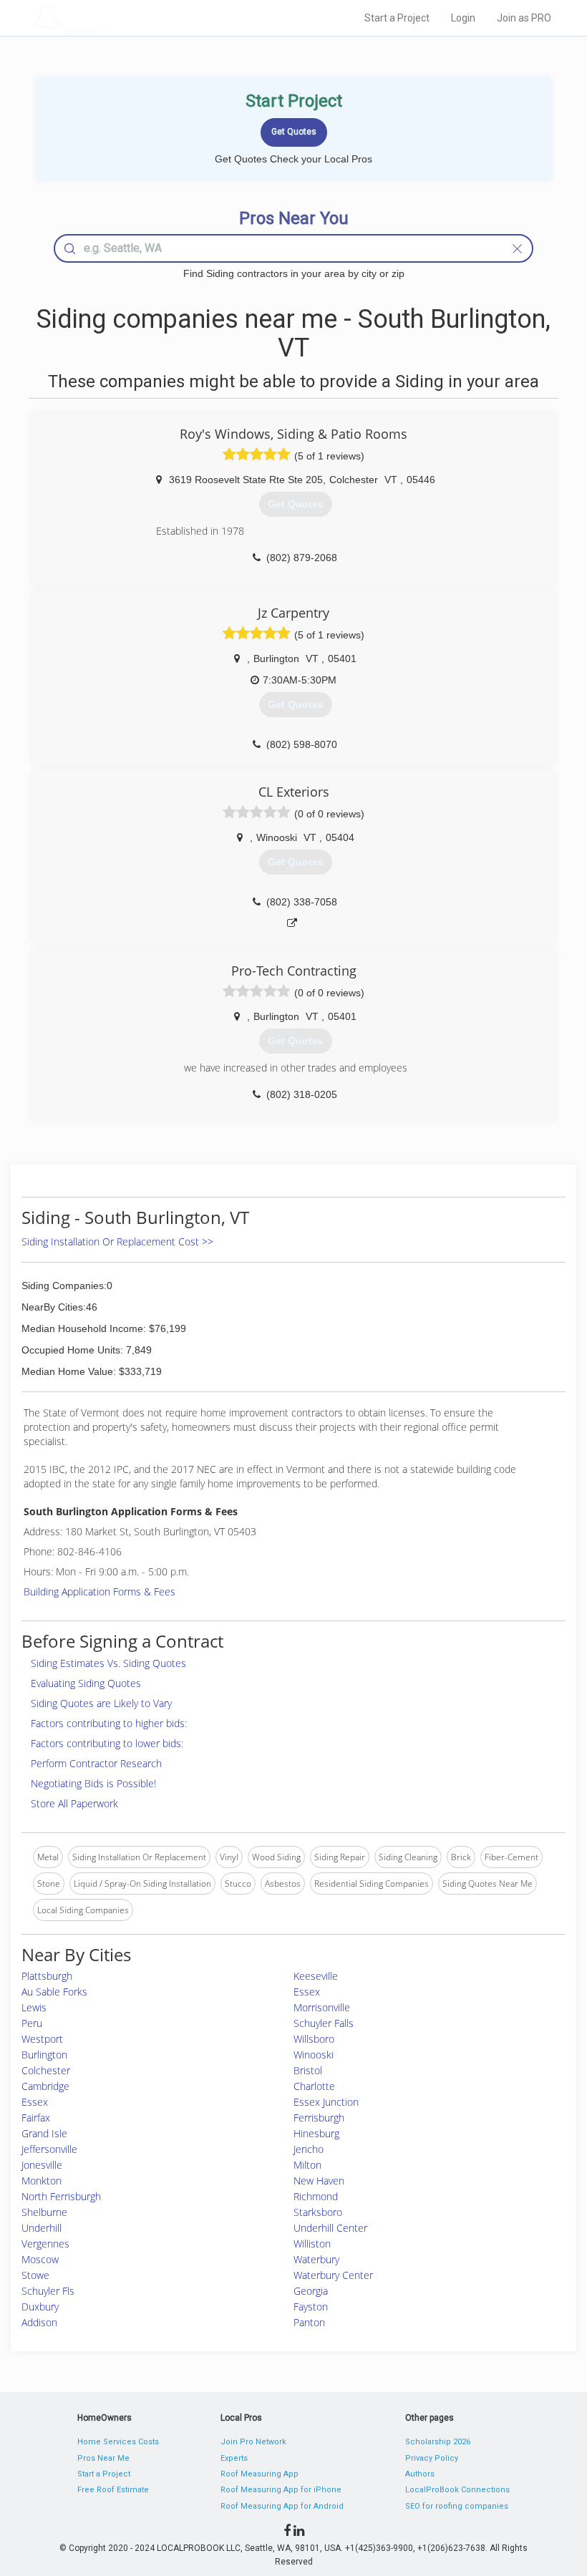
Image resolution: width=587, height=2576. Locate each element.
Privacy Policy (432, 2458)
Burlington (44, 2055)
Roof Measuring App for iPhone (281, 2490)
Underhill (42, 2228)
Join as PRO (524, 18)
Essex (307, 1992)
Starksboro (318, 2212)
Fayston (311, 2307)
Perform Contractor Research (96, 1763)
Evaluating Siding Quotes (86, 1683)
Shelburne (44, 2212)
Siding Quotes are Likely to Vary (101, 1703)
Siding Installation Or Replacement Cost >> (117, 1241)
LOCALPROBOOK (115, 18)
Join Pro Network (253, 2442)
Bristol (308, 2070)
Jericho (309, 2149)
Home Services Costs (118, 2442)
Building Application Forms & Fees (100, 1591)
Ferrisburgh (319, 2118)
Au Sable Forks (54, 1992)
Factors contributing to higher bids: (109, 1723)
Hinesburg (316, 2133)
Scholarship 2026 (438, 2442)
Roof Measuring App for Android (282, 2506)
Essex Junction (326, 2102)
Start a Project (397, 18)
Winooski (314, 2055)
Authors (420, 2474)
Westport (42, 2039)
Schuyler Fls (48, 2291)
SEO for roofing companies (457, 2506)
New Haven (319, 2181)
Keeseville (316, 1976)
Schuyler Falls (324, 2023)
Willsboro (314, 2039)
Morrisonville (322, 2007)
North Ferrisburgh (61, 2196)
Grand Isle (44, 2133)
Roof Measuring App (259, 2474)
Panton (309, 2322)
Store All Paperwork (74, 1803)
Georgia (311, 2291)
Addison (39, 2322)
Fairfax (36, 2118)
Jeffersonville (49, 2149)
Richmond (316, 2196)
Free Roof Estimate (113, 2490)
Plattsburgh (47, 1976)
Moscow (40, 2259)
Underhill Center (330, 2228)
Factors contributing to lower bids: (107, 1743)
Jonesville (42, 2165)
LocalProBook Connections (457, 2490)
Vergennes (45, 2244)
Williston (312, 2244)
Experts (234, 2458)
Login (463, 18)
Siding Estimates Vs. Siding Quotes (108, 1663)
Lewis (34, 2007)
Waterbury (316, 2259)
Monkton (42, 2181)
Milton (307, 2165)
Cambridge (45, 2086)
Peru (32, 2023)
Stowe (35, 2275)
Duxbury (40, 2307)
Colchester (46, 2070)
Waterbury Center (333, 2275)
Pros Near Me (103, 2458)
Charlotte (314, 2086)
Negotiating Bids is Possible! (93, 1783)
